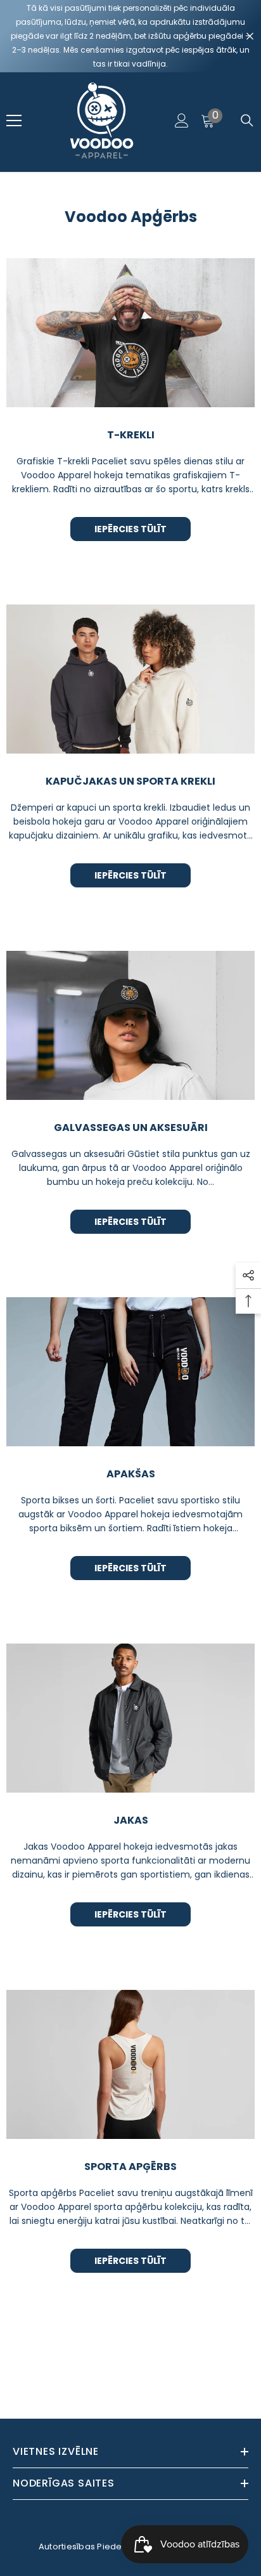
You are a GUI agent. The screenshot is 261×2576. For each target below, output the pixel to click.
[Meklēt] (247, 121)
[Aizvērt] (250, 36)
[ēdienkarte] (14, 121)
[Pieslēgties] (182, 121)
